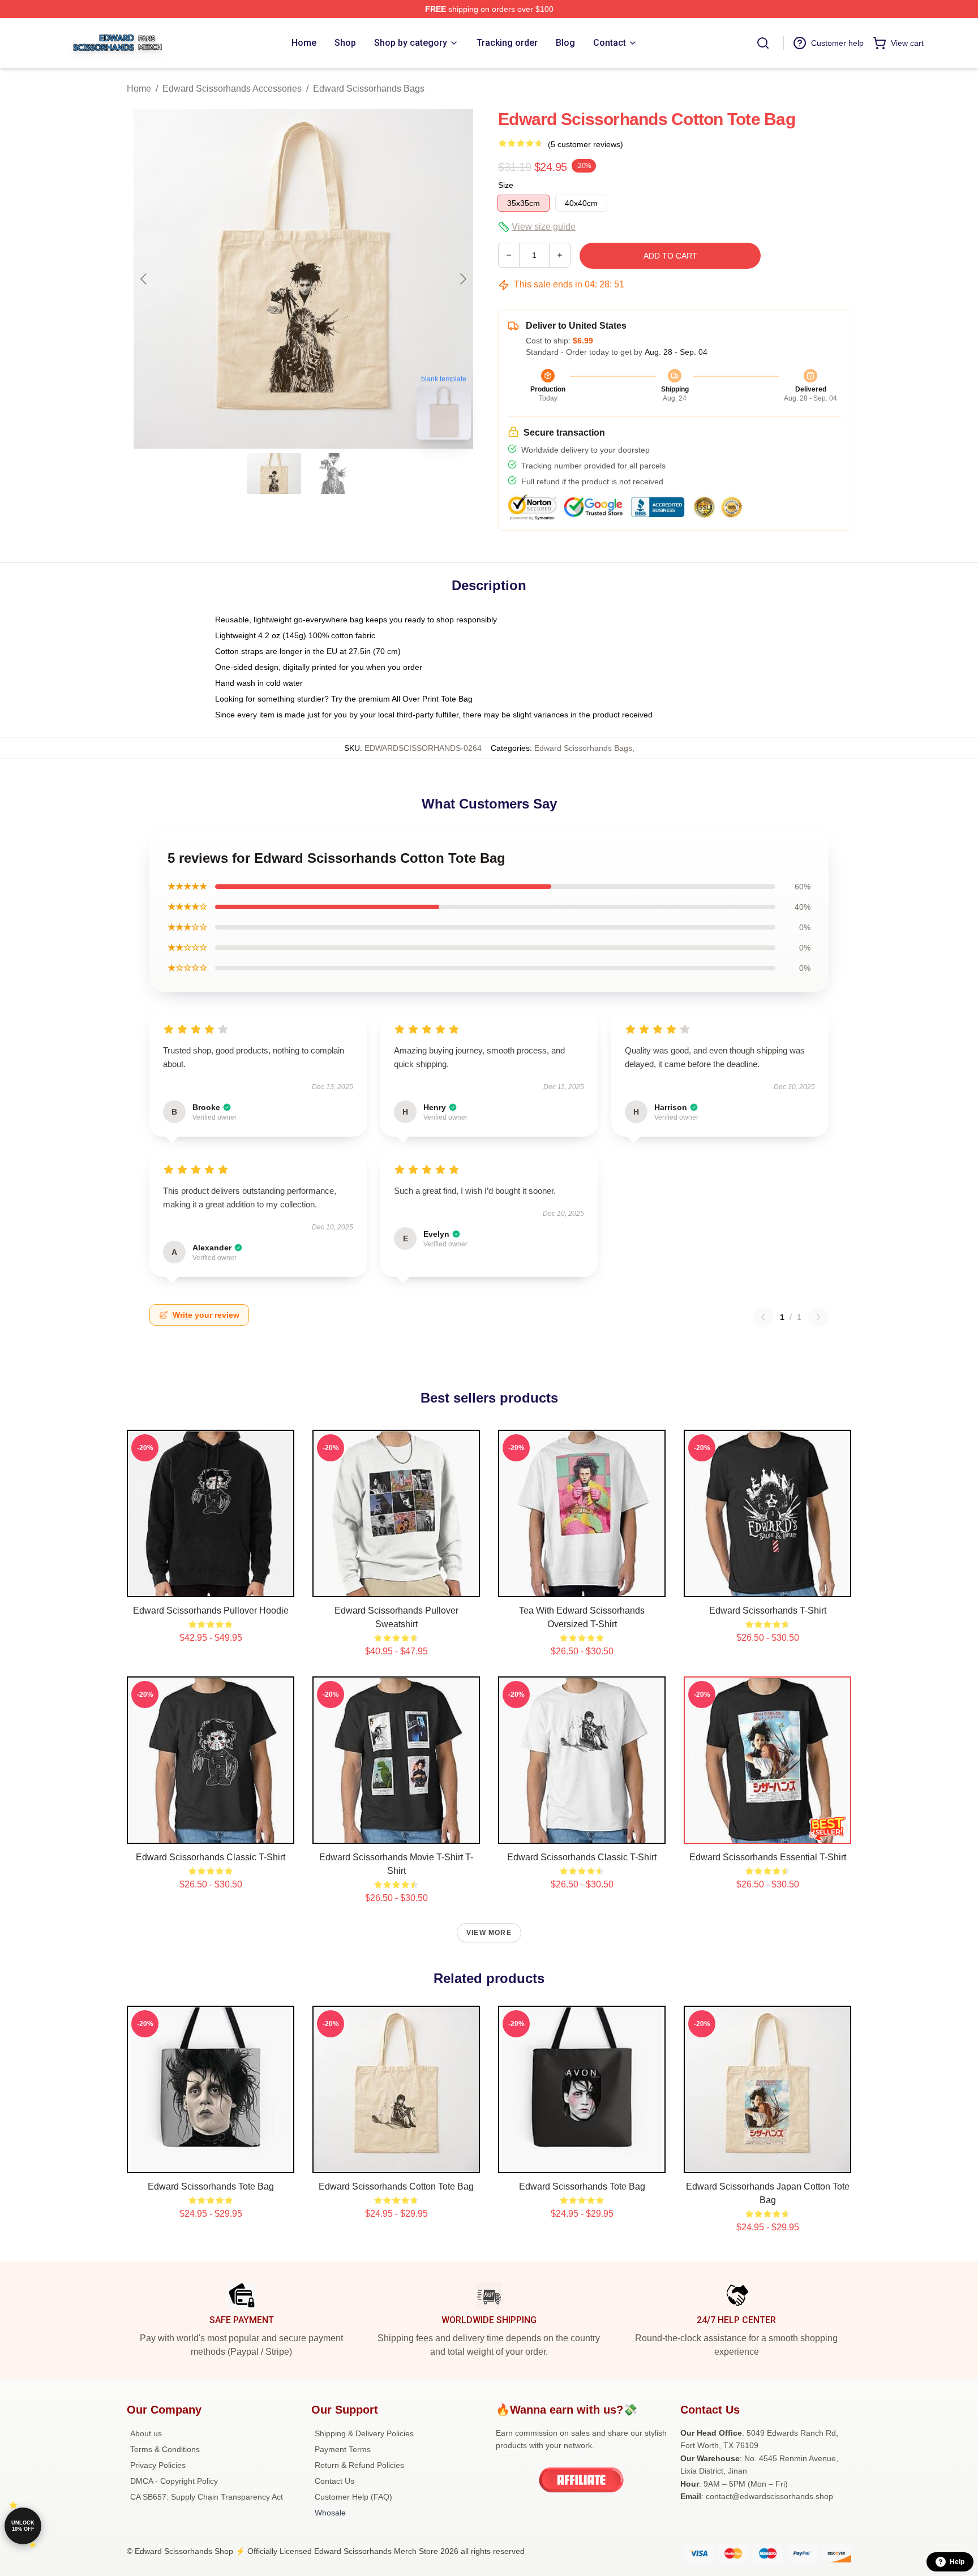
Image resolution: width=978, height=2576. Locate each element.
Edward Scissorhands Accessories (232, 89)
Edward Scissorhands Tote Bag (211, 2186)
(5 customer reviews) (585, 144)
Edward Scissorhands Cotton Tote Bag (396, 2186)
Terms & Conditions (165, 2449)
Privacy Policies (158, 2465)
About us (146, 2433)
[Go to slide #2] (333, 474)
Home (139, 89)
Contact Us (334, 2481)
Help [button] (957, 2562)
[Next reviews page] (818, 1317)
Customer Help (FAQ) (353, 2497)
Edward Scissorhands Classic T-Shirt (211, 1857)
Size (506, 185)
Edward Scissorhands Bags (369, 89)
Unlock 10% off (23, 2526)
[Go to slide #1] (274, 474)
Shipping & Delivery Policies (364, 2433)
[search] (763, 43)
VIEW (211, 1586)
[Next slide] (462, 279)
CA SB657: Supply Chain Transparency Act (207, 2497)
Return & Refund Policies (359, 2465)
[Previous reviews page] (763, 1317)
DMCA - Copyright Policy (174, 2481)
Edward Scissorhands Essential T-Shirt (768, 1857)
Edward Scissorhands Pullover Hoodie (211, 1610)
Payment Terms (343, 2449)
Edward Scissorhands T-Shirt (768, 1610)
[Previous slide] (144, 279)
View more (489, 1933)
